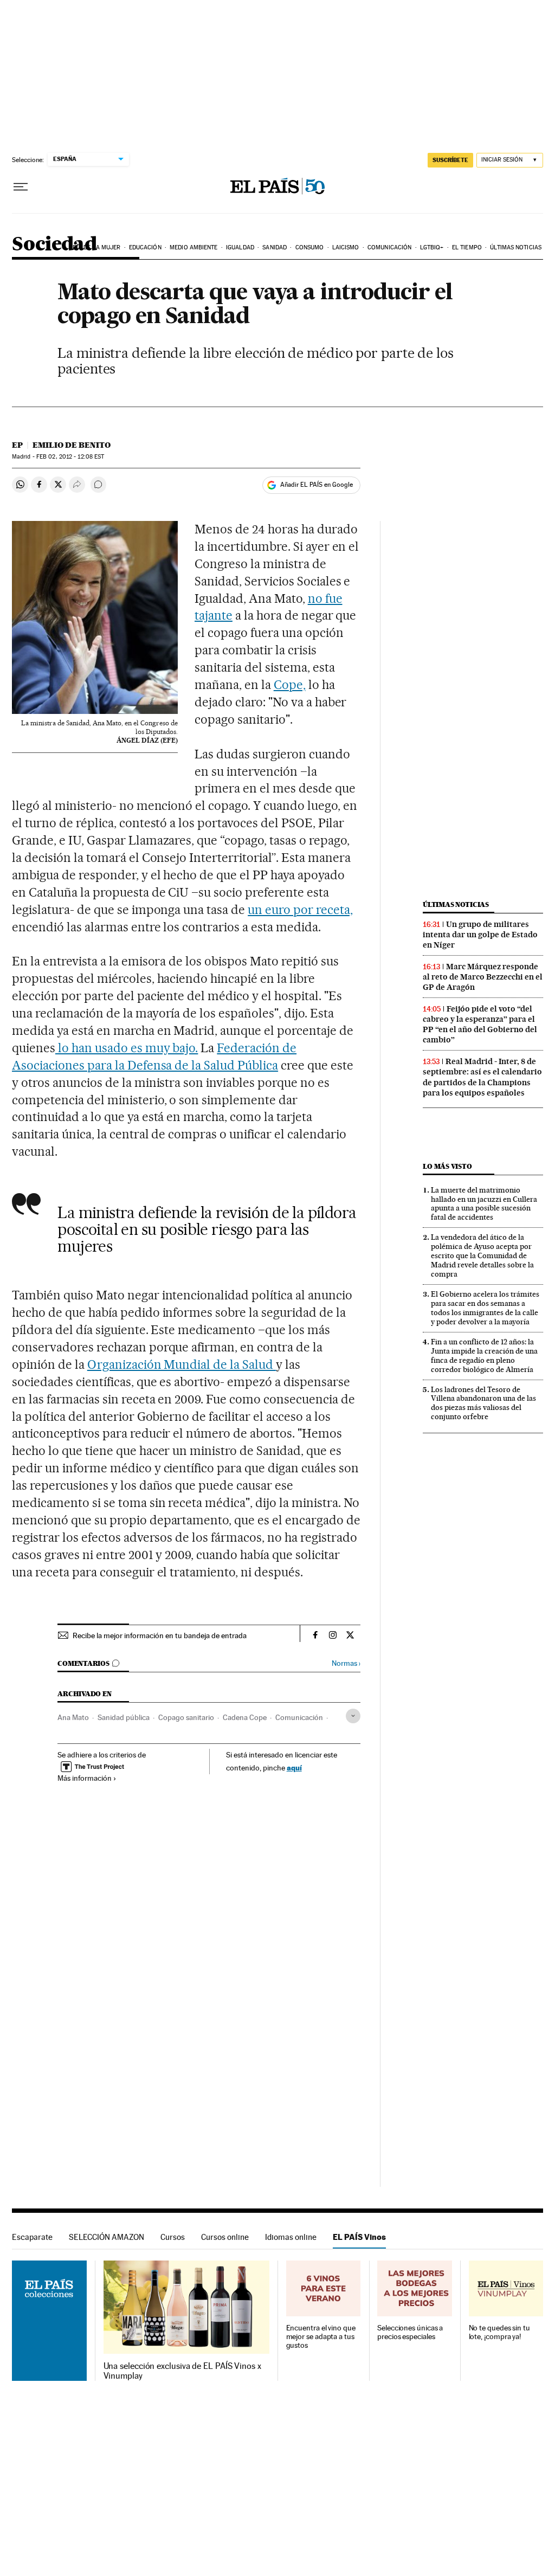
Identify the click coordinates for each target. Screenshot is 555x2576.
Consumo (310, 247)
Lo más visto (447, 1166)
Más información (85, 1778)
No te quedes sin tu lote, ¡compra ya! (499, 2332)
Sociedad (54, 245)
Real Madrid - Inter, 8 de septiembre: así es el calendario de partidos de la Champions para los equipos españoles (482, 1077)
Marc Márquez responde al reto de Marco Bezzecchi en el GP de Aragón (483, 977)
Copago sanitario (186, 1717)
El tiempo (467, 247)
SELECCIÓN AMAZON (107, 2237)
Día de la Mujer (97, 247)
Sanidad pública (124, 1717)
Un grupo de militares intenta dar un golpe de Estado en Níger (480, 935)
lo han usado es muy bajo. (127, 1048)
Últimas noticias (516, 247)
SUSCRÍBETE (450, 160)
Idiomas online (291, 2237)
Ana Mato (73, 1717)
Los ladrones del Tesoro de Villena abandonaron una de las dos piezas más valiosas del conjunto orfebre (483, 1403)
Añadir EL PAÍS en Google (317, 485)
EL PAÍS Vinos (359, 2237)
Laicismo (346, 247)
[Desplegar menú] (21, 187)
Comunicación (389, 247)
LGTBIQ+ (432, 247)
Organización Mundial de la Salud (182, 1364)
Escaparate (32, 2237)
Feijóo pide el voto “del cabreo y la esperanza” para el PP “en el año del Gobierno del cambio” (480, 1024)
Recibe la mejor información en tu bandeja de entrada (160, 1635)
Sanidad (275, 247)
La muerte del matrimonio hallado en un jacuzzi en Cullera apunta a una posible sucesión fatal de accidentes (484, 1204)
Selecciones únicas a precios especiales (410, 2332)
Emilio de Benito (72, 445)
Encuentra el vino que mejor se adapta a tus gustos (321, 2337)
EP (17, 445)
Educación (145, 247)
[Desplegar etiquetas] (353, 1716)
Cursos (173, 2237)
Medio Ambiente (193, 247)
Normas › (346, 1663)
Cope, (290, 685)
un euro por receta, (300, 910)
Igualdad (240, 247)
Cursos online (225, 2237)
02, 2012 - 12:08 (70, 457)
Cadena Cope (245, 1717)
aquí (294, 1767)
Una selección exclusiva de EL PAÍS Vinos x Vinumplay (182, 2371)
